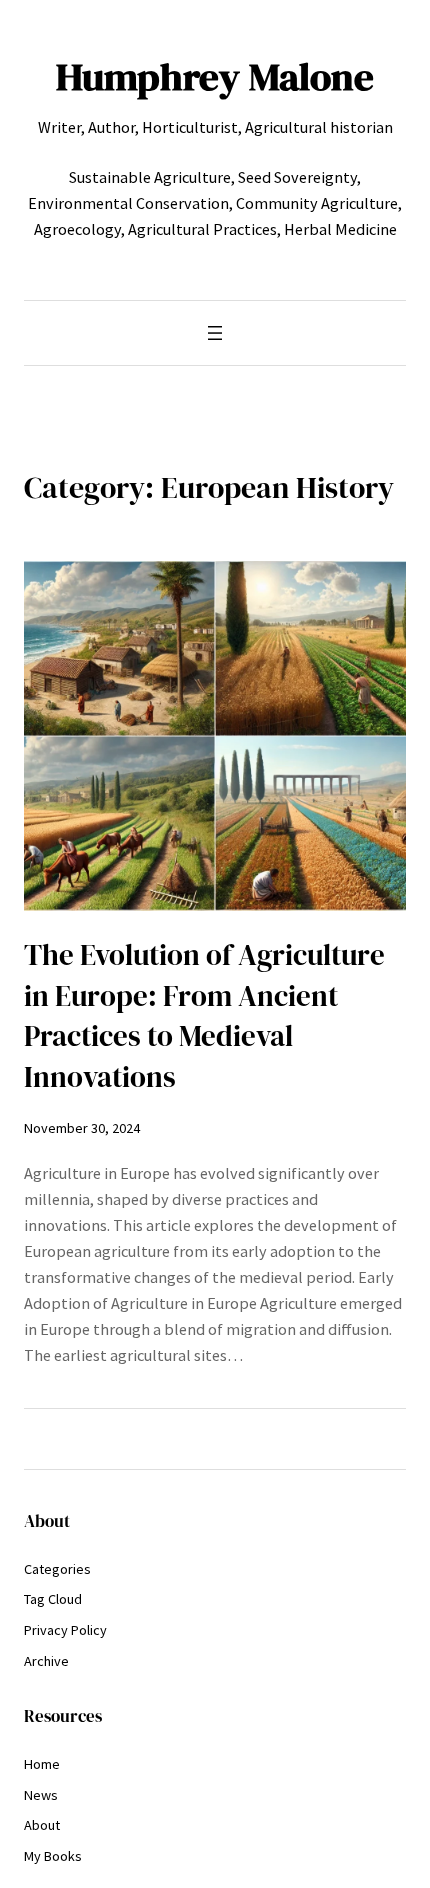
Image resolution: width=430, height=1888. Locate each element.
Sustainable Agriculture (150, 177)
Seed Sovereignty (297, 177)
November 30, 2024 (82, 1128)
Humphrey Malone (215, 76)
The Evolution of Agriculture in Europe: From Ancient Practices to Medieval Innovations (204, 1016)
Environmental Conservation (128, 203)
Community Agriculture (317, 203)
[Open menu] (215, 333)
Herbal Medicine (340, 229)
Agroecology (77, 229)
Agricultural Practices (202, 229)
